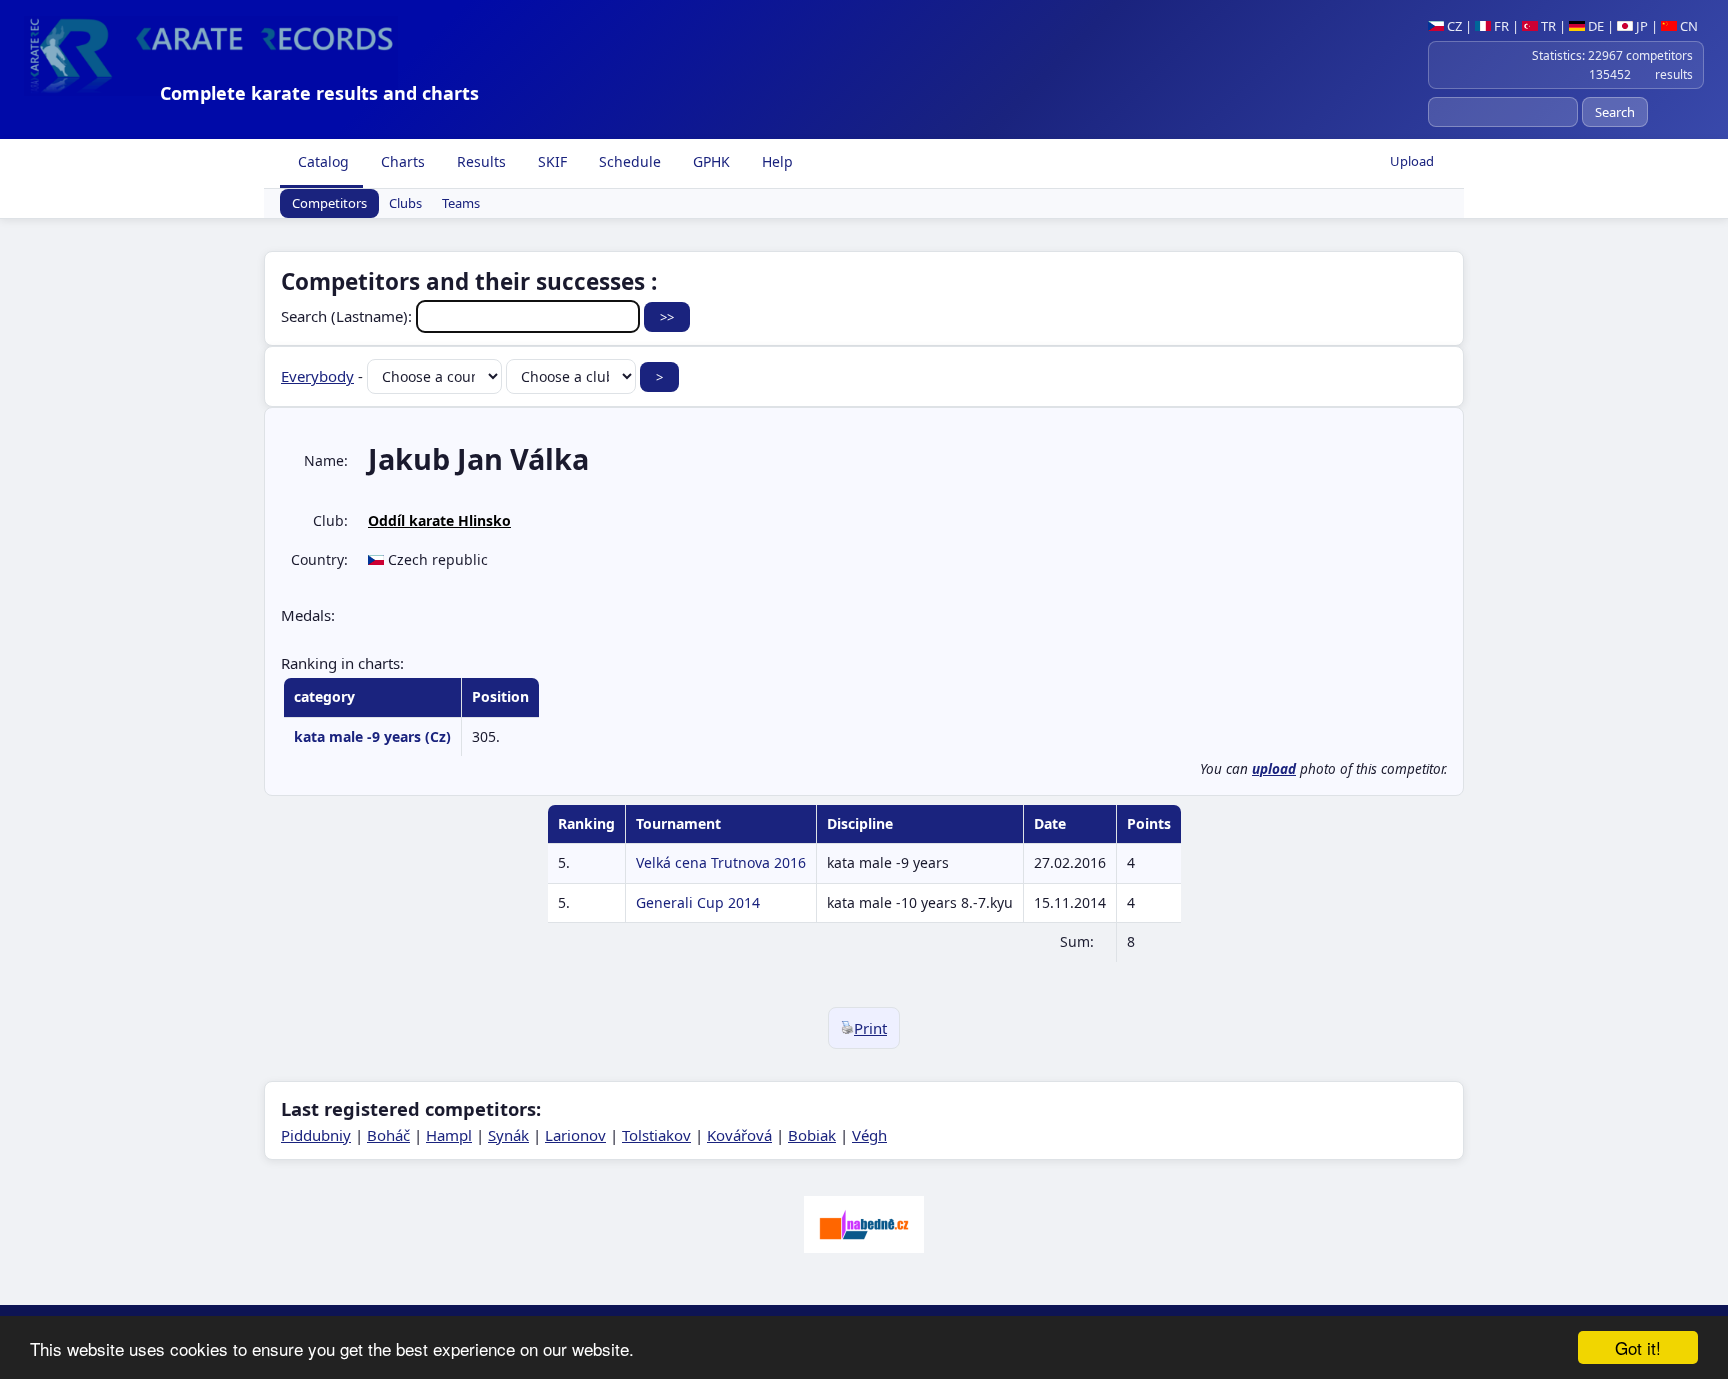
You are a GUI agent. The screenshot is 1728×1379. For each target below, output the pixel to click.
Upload (1412, 161)
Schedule (628, 161)
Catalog (321, 161)
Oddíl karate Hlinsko (439, 520)
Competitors (329, 204)
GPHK (709, 161)
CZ (1453, 26)
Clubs (405, 204)
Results (479, 161)
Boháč (388, 1135)
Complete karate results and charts (319, 93)
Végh (869, 1135)
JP (1640, 26)
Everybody (317, 376)
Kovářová (739, 1135)
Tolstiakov (656, 1135)
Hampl (449, 1135)
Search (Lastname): (348, 316)
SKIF (550, 161)
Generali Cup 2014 (698, 902)
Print (870, 1028)
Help (775, 161)
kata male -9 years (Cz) (372, 736)
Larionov (575, 1135)
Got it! (1638, 1347)
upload (1274, 769)
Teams (461, 204)
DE (1594, 26)
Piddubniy (316, 1135)
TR (1547, 26)
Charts (401, 161)
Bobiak (812, 1135)
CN (1687, 26)
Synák (508, 1135)
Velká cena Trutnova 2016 (721, 862)
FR (1500, 26)
